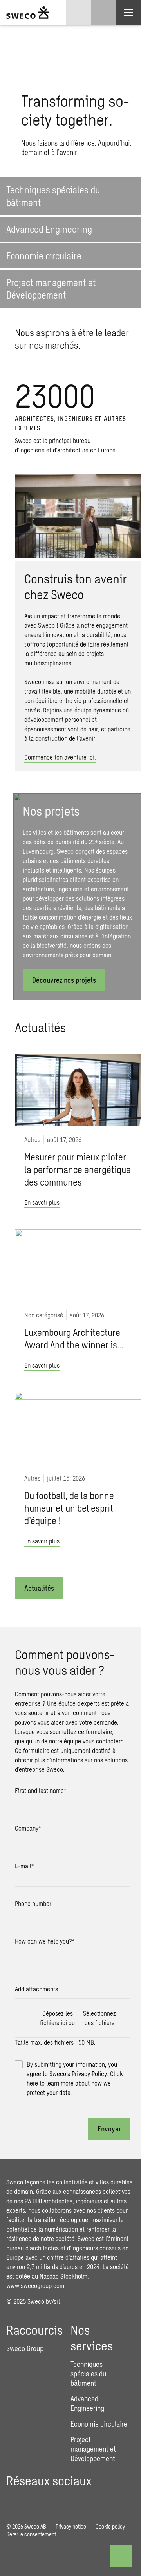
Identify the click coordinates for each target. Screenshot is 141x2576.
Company (28, 1828)
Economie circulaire (99, 2424)
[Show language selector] (78, 13)
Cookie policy (110, 2526)
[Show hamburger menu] (128, 13)
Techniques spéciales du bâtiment (88, 2374)
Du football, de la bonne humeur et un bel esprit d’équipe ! (69, 1508)
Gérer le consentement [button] (31, 2534)
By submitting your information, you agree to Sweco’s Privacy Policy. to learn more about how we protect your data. (75, 2078)
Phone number (33, 1903)
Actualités (39, 1588)
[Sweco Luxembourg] (28, 13)
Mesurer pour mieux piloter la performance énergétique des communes (78, 1169)
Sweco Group (25, 2348)
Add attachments (36, 1989)
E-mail (24, 1866)
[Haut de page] (121, 2556)
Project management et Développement (93, 2449)
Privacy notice (71, 2526)
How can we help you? (45, 1941)
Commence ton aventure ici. (60, 757)
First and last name (41, 1790)
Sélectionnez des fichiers (99, 2018)
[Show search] (103, 13)
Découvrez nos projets (64, 980)
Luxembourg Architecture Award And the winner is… (74, 1338)
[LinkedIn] (13, 2499)
